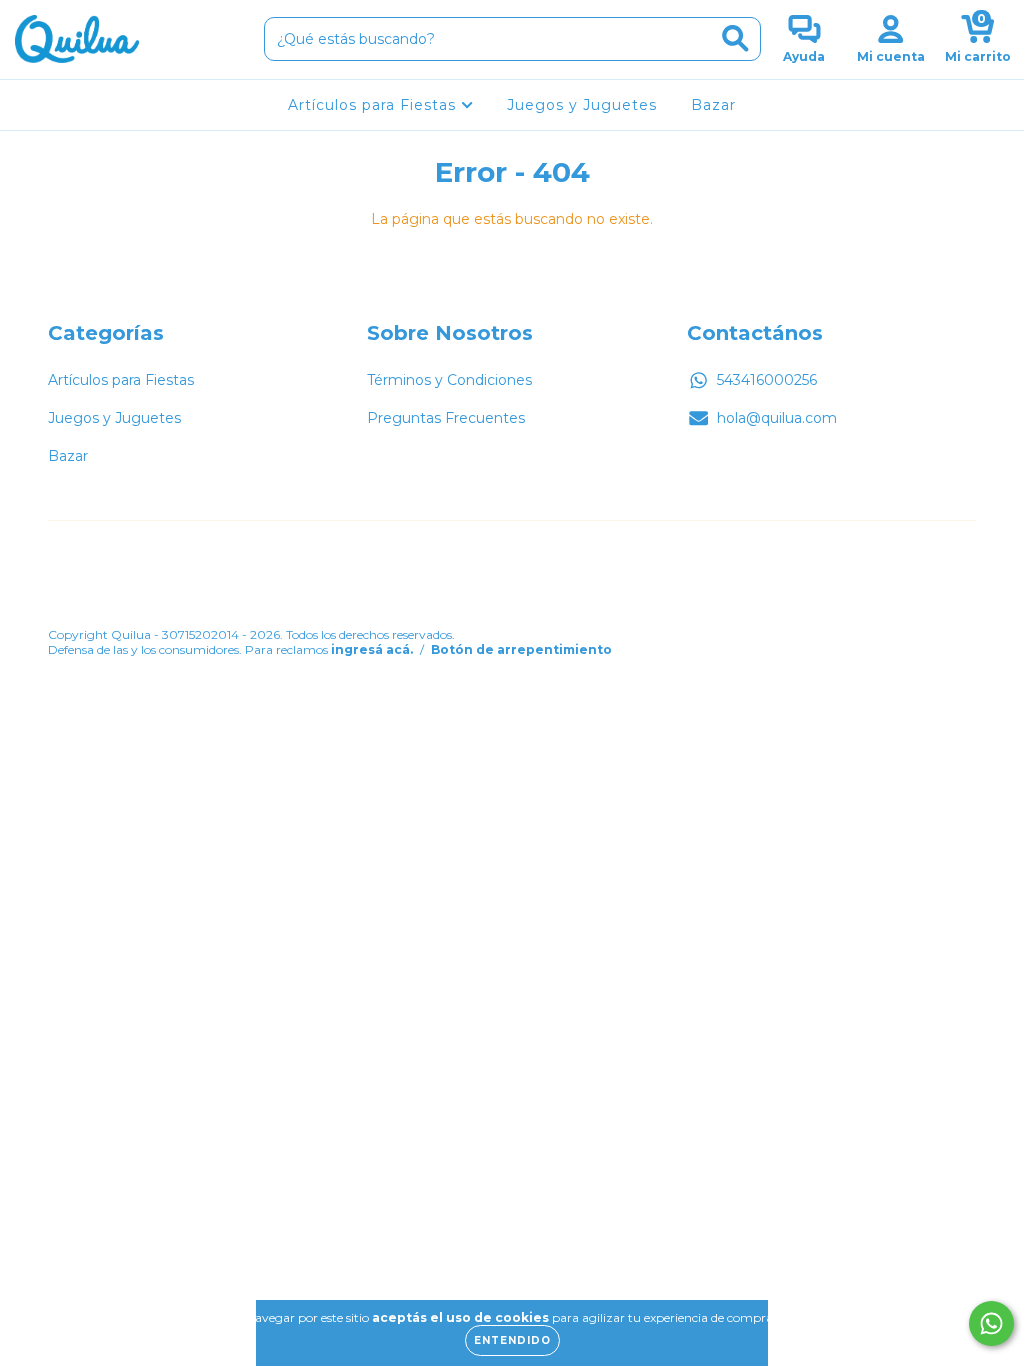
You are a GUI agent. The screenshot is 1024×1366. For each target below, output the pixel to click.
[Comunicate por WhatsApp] (991, 1323)
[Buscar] (735, 38)
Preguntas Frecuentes (446, 418)
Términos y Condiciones (449, 380)
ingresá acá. (372, 649)
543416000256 (767, 380)
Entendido (512, 1340)
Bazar (713, 105)
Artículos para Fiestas (374, 105)
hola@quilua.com (777, 418)
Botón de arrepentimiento (521, 649)
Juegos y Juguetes (582, 105)
